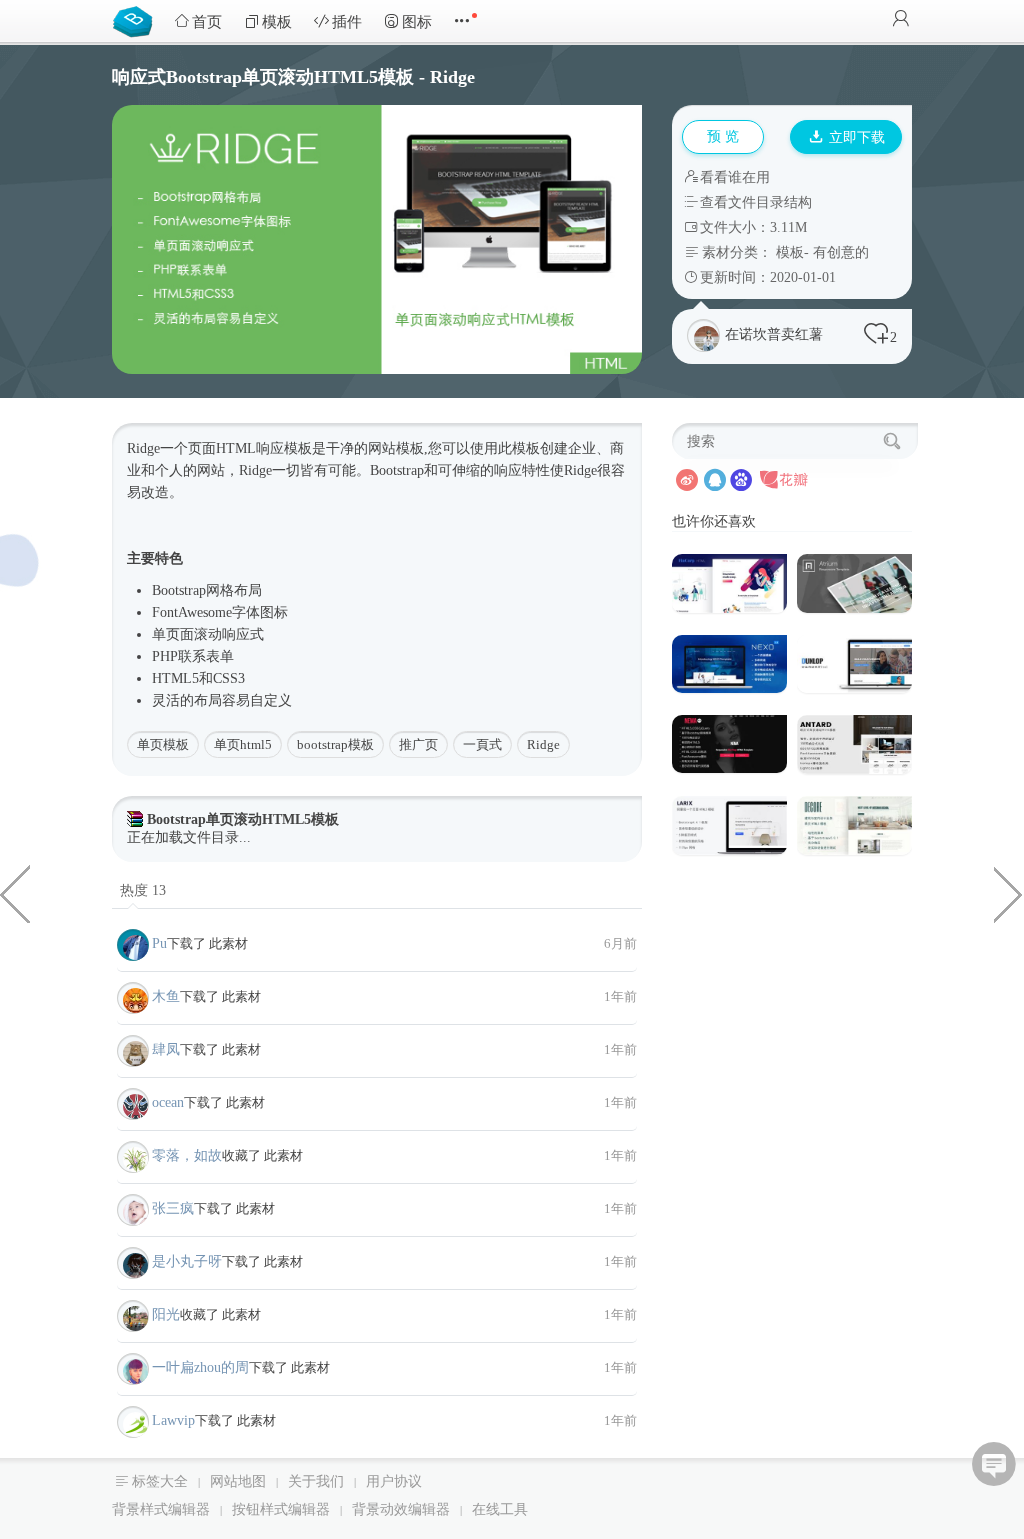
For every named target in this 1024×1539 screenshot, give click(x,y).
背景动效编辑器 (401, 1509)
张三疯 (173, 1208)
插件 (347, 22)
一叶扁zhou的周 (200, 1367)
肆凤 (166, 1049)
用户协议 (394, 1481)
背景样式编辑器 (161, 1509)
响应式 (243, 634)
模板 (277, 22)
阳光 (166, 1314)
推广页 (418, 744)
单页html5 (243, 744)
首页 (207, 22)
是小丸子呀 (187, 1261)
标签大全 (160, 1481)
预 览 (723, 136)
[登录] (901, 20)
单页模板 (163, 744)
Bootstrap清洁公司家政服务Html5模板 (1009, 893)
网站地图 (238, 1481)
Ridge (543, 744)
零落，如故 (187, 1155)
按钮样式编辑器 (281, 1509)
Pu (159, 943)
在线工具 (500, 1509)
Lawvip (173, 1420)
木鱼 (166, 996)
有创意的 (841, 252)
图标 (417, 22)
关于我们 (316, 1481)
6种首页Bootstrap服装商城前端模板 (15, 893)
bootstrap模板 (335, 744)
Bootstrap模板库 (137, 20)
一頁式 (482, 744)
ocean (168, 1102)
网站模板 (396, 448)
